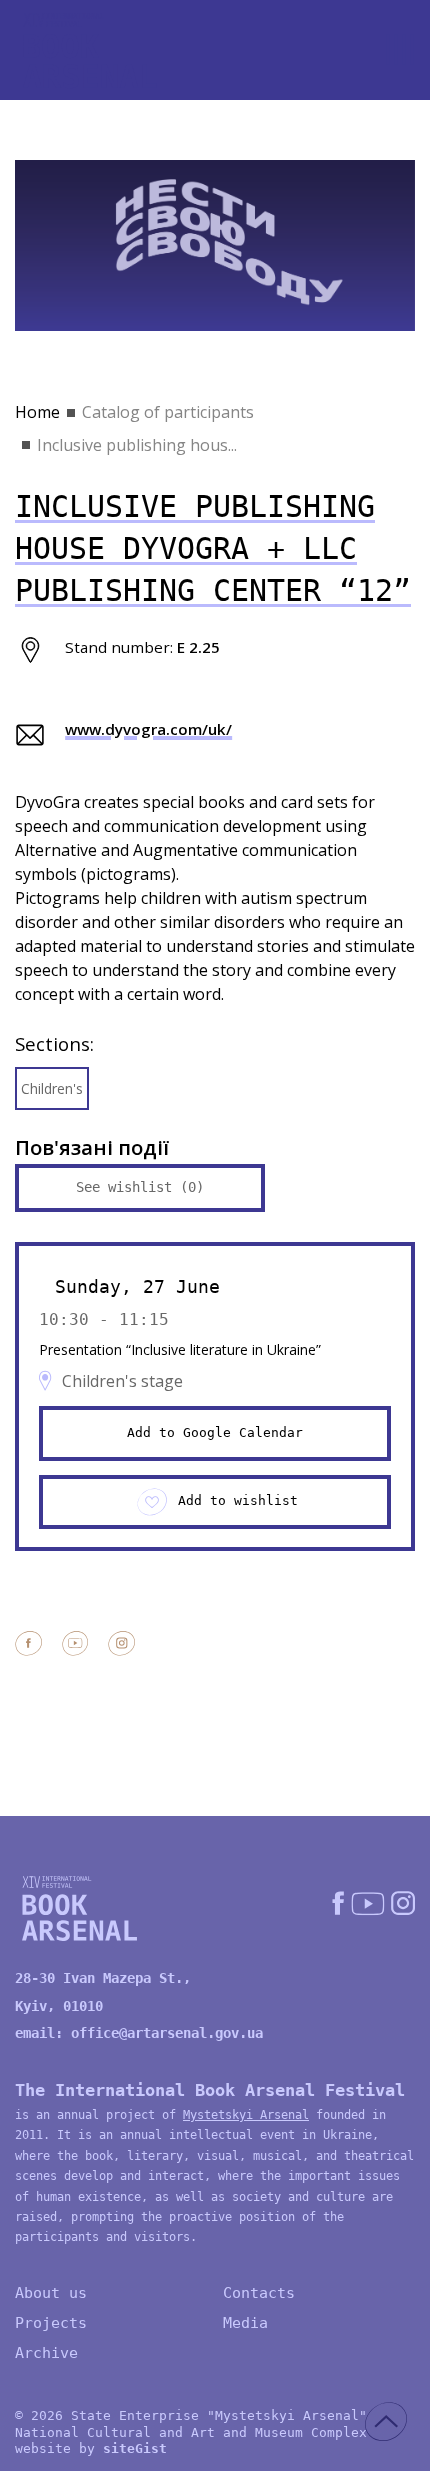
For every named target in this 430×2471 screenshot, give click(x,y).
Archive (46, 2353)
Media (245, 2323)
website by (91, 2448)
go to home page (90, 50)
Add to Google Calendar (215, 1432)
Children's (52, 1088)
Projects (51, 2323)
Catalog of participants (168, 412)
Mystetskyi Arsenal (246, 2115)
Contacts (259, 2293)
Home (37, 412)
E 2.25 (198, 647)
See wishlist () (140, 1187)
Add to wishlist (238, 1500)
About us (51, 2293)
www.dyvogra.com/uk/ (148, 729)
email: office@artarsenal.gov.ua (139, 2033)
